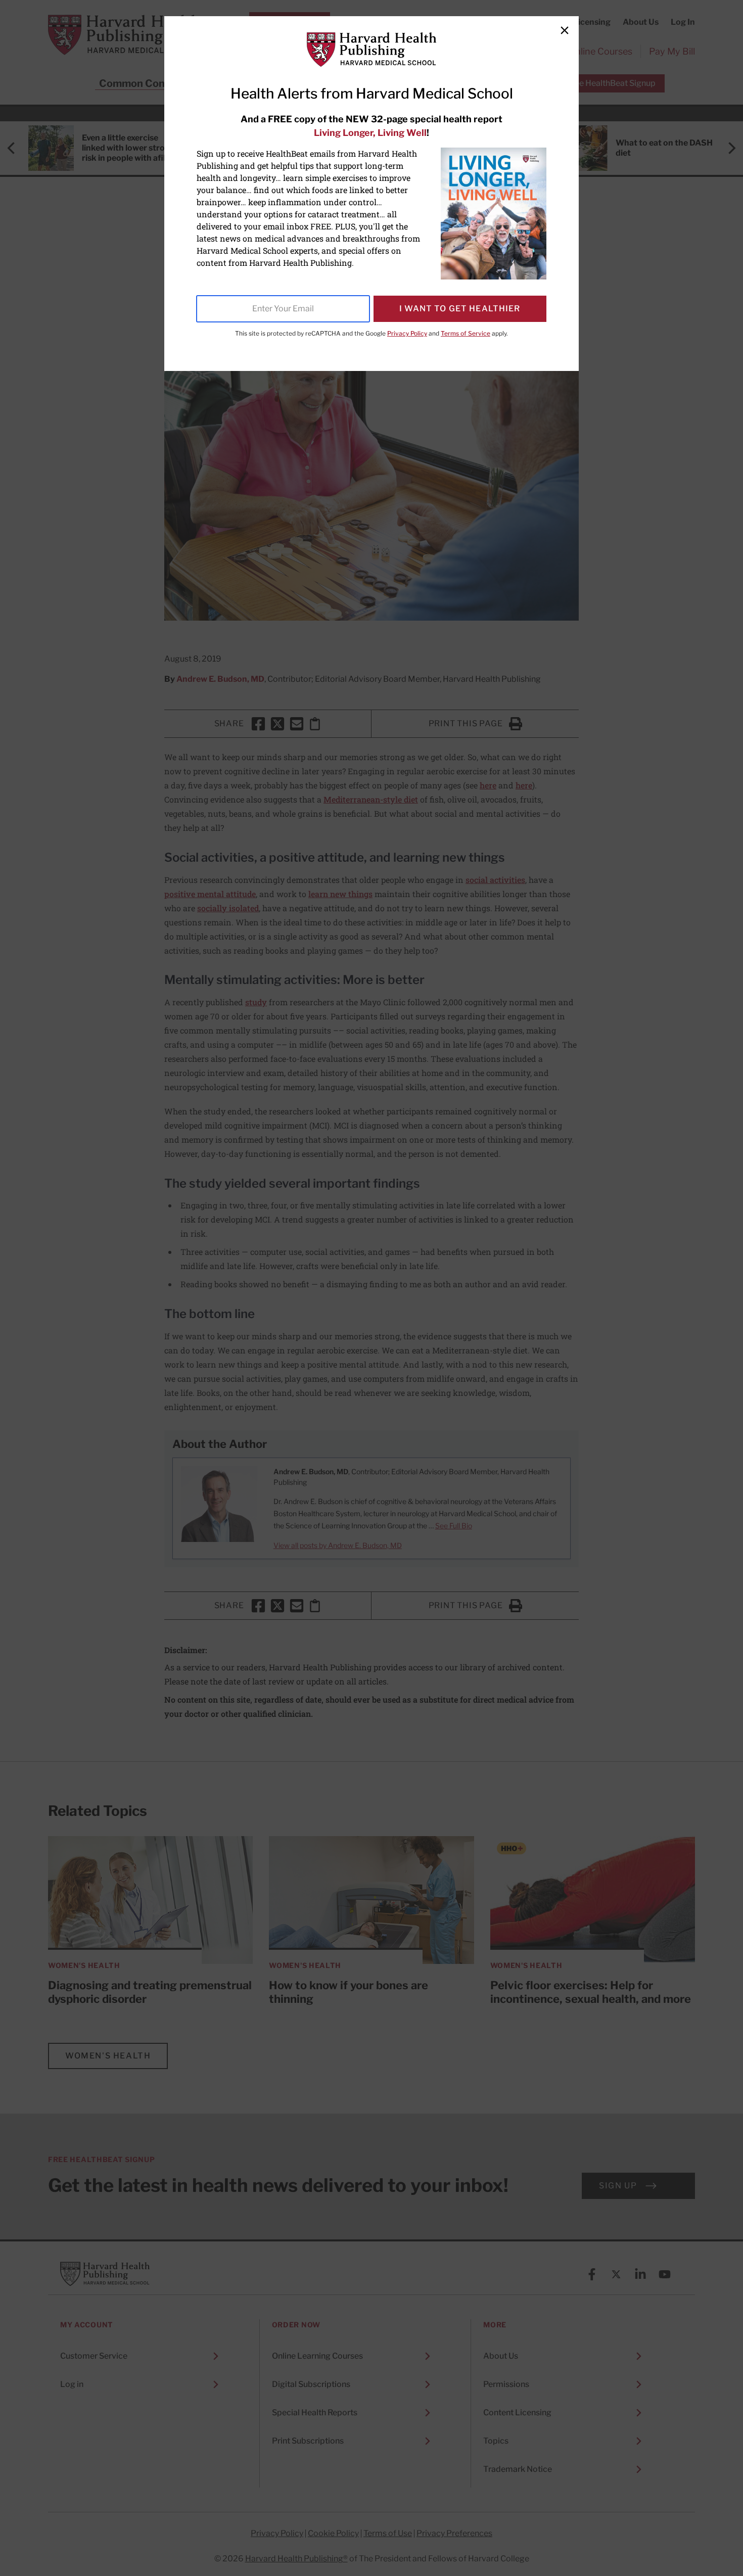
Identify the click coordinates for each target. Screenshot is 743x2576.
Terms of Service (466, 333)
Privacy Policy (407, 333)
